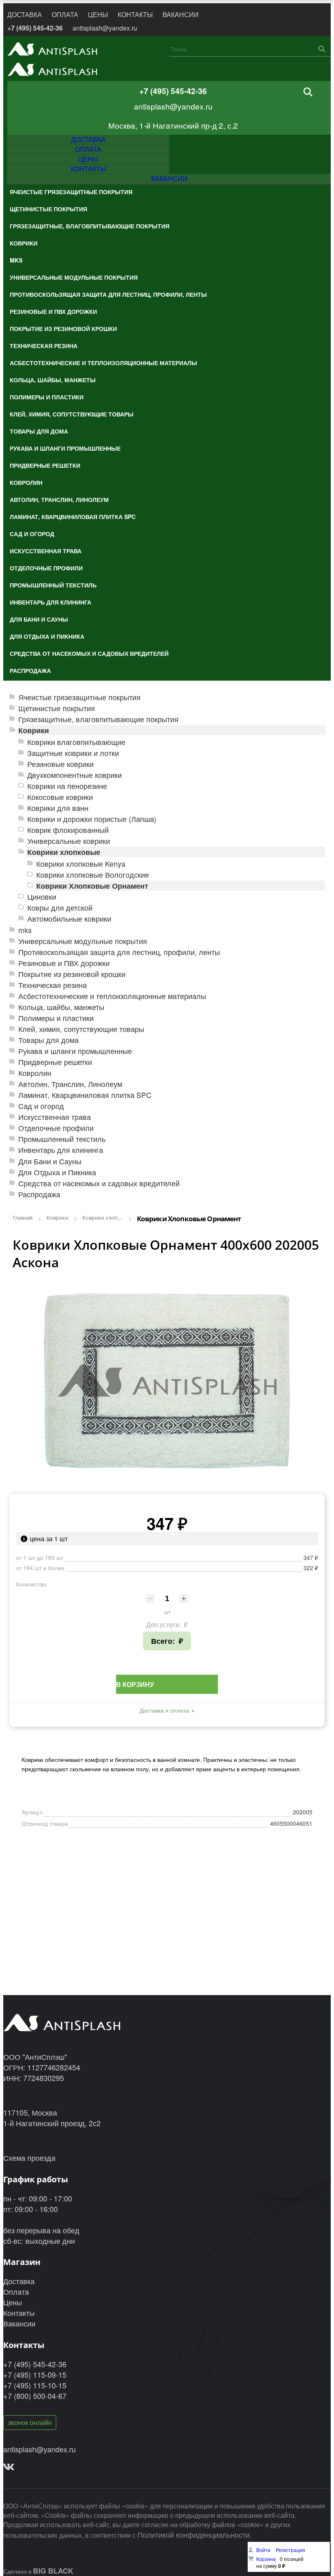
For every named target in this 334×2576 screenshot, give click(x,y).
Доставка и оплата (164, 1710)
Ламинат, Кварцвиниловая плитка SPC (85, 1095)
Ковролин (35, 1073)
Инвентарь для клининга (61, 1150)
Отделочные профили (56, 1128)
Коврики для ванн (58, 808)
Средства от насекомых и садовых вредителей (99, 1183)
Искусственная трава (55, 1117)
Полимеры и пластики (56, 1018)
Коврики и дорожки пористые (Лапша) (92, 819)
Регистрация (290, 2550)
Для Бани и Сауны (50, 1161)
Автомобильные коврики (69, 919)
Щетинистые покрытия (57, 708)
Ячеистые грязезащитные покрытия (79, 697)
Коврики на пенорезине (67, 786)
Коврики (34, 730)
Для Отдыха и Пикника (57, 1172)
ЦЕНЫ (98, 14)
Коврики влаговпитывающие (76, 742)
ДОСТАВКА (25, 14)
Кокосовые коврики (60, 797)
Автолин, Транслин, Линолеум (70, 1084)
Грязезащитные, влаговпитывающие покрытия (98, 719)
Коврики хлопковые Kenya (81, 864)
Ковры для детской (60, 908)
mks (25, 930)
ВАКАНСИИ (181, 14)
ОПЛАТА (65, 14)
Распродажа (39, 1194)
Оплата (16, 2291)
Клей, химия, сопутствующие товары (81, 1029)
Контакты (19, 2313)
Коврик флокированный (68, 830)
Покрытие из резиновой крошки (72, 974)
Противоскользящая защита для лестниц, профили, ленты (119, 952)
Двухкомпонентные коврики (75, 775)
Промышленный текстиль (62, 1139)
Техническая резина (53, 985)
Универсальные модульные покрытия (83, 941)
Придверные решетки (55, 1062)
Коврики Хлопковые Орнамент (92, 886)
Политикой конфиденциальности (193, 2534)
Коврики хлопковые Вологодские (93, 875)
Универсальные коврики (69, 841)
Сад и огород (41, 1106)
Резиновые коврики (60, 764)
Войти (264, 2550)
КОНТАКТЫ (135, 14)
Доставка (19, 2281)
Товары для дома (48, 1040)
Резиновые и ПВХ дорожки (64, 963)
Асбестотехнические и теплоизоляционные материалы (112, 996)
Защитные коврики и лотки (73, 753)
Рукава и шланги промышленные (75, 1051)
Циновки (42, 897)
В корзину (135, 1684)
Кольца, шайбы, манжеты (61, 1007)
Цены (13, 2302)
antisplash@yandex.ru (105, 28)
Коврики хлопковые (64, 852)
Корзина (266, 2559)
